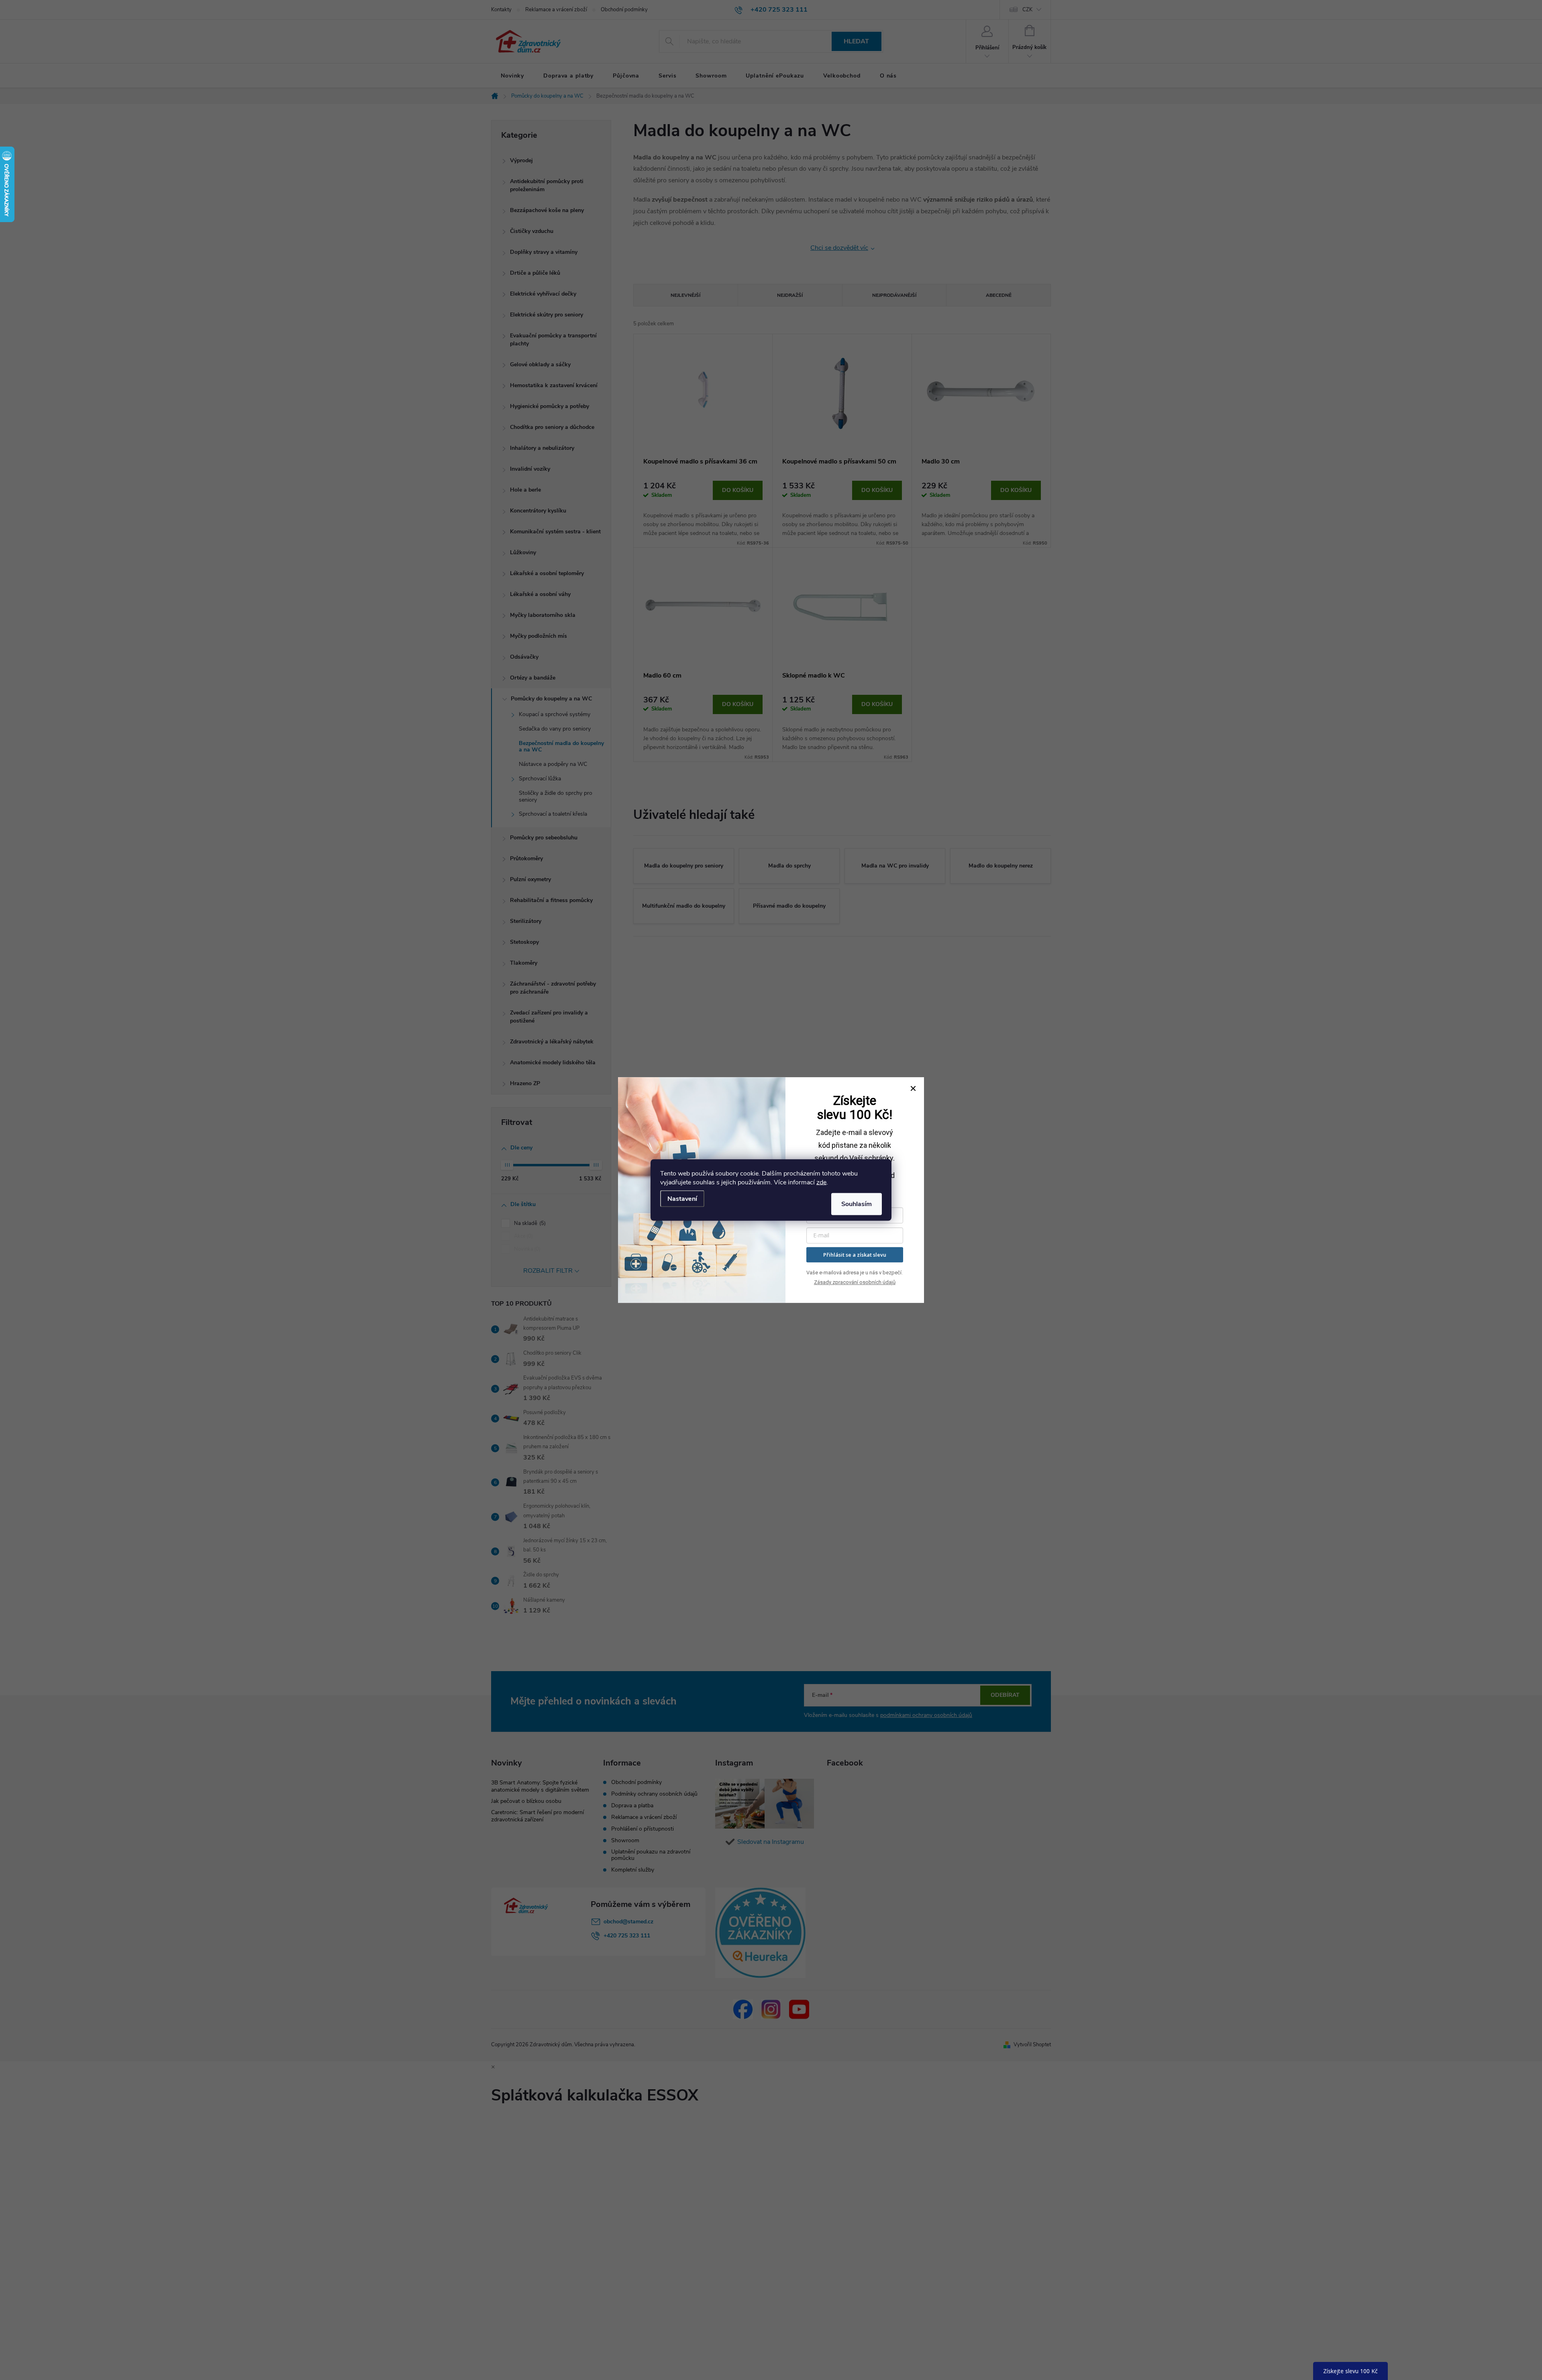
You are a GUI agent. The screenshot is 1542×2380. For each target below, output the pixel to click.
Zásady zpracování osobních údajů (855, 1282)
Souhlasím (857, 1204)
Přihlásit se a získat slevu (855, 1255)
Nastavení (682, 1199)
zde (821, 1182)
